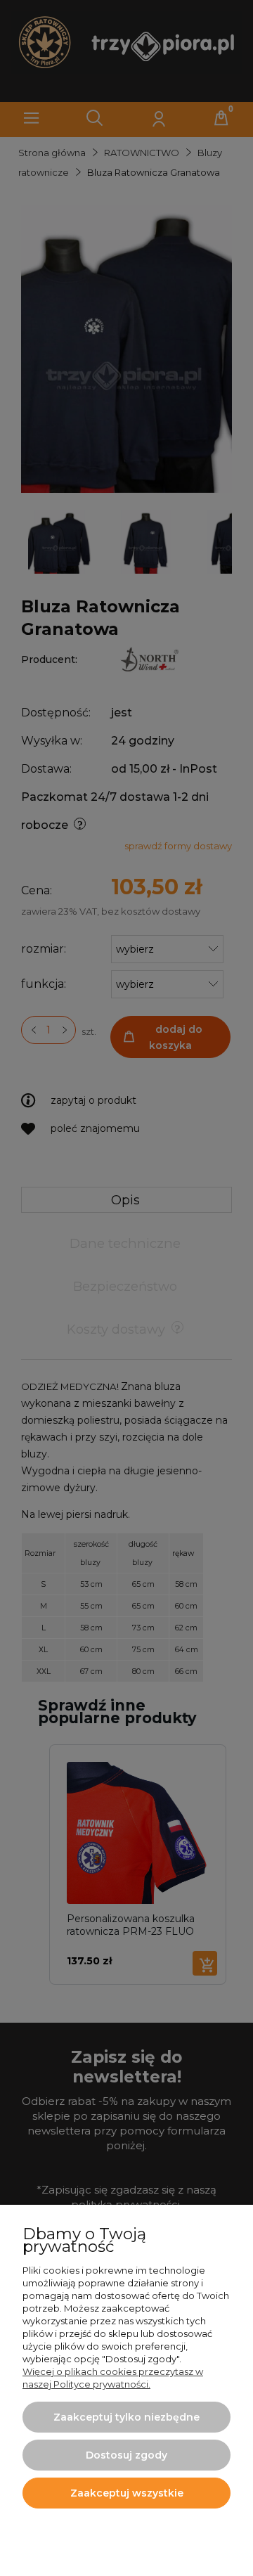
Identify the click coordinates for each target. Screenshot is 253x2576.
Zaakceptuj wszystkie (127, 2493)
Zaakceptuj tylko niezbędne (126, 2417)
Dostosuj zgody (126, 2455)
